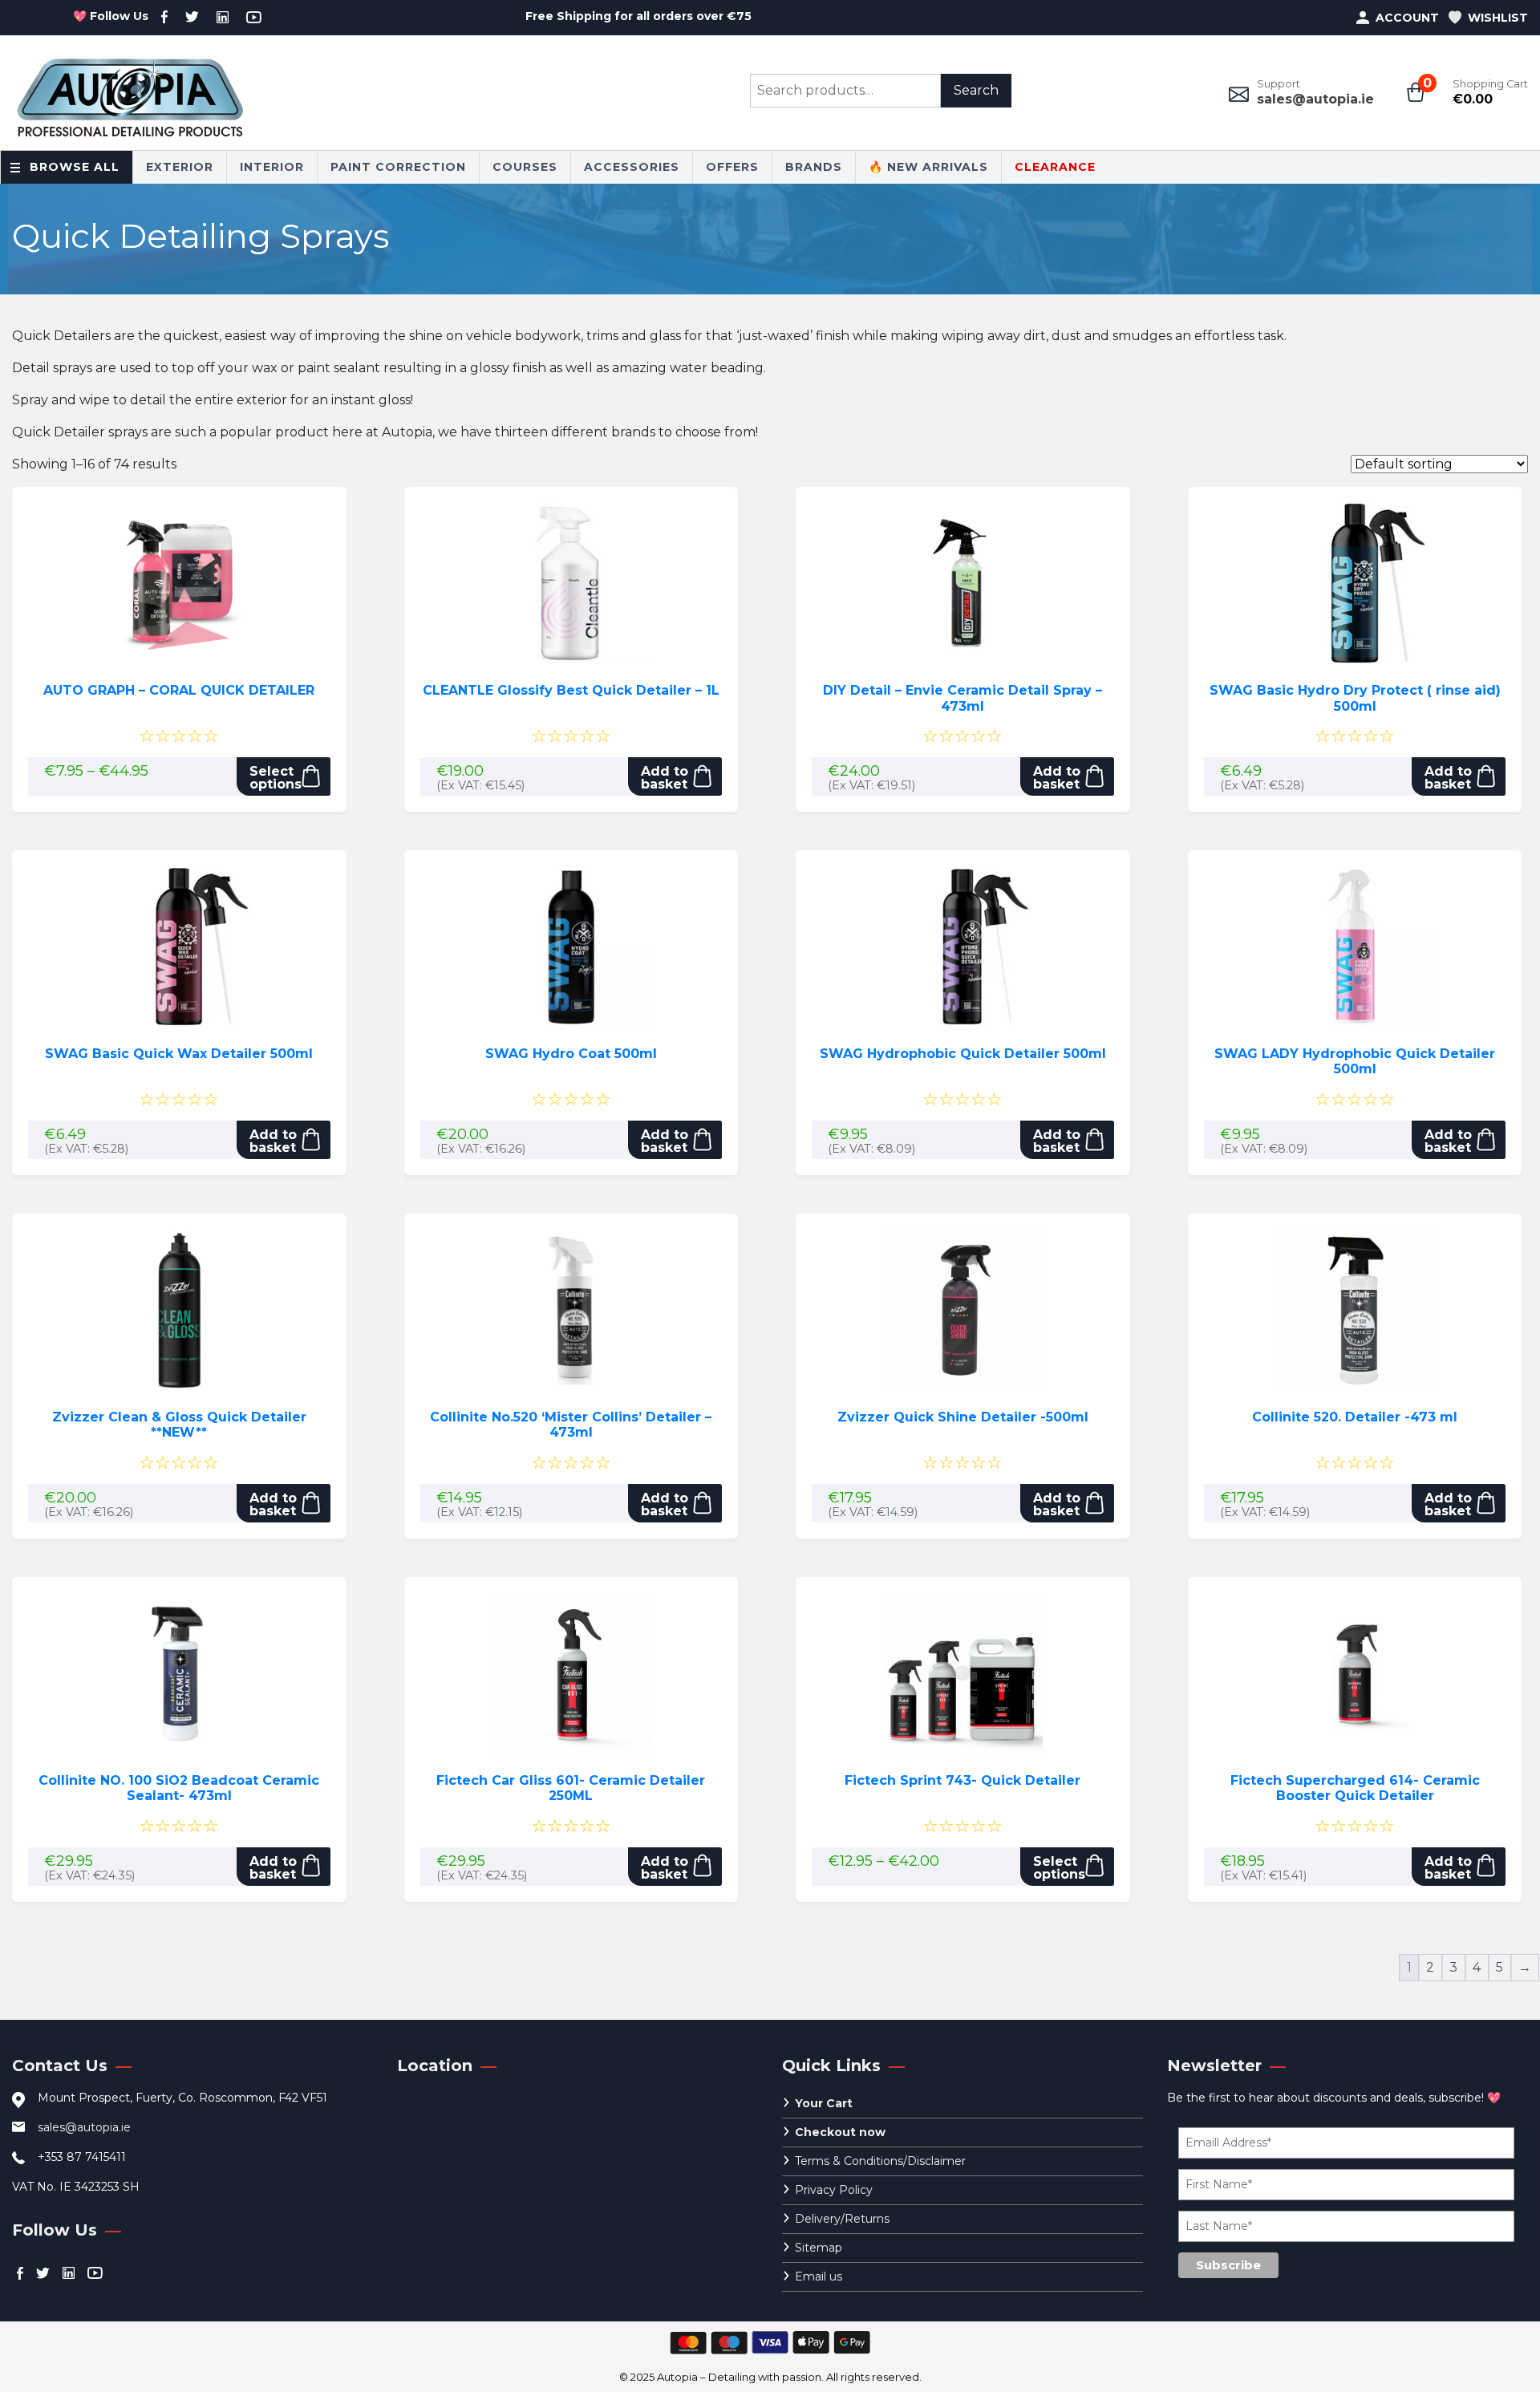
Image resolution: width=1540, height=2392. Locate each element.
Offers (732, 167)
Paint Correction (398, 167)
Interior (272, 167)
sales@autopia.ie (1315, 99)
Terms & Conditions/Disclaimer (880, 2161)
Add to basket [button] (665, 778)
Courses (525, 167)
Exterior (180, 167)
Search (976, 90)
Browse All (75, 167)
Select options (276, 778)
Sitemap (819, 2248)
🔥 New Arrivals (928, 167)
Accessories (632, 167)
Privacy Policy (834, 2190)
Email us (819, 2276)
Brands (814, 167)
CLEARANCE (1055, 167)
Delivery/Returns (842, 2219)
